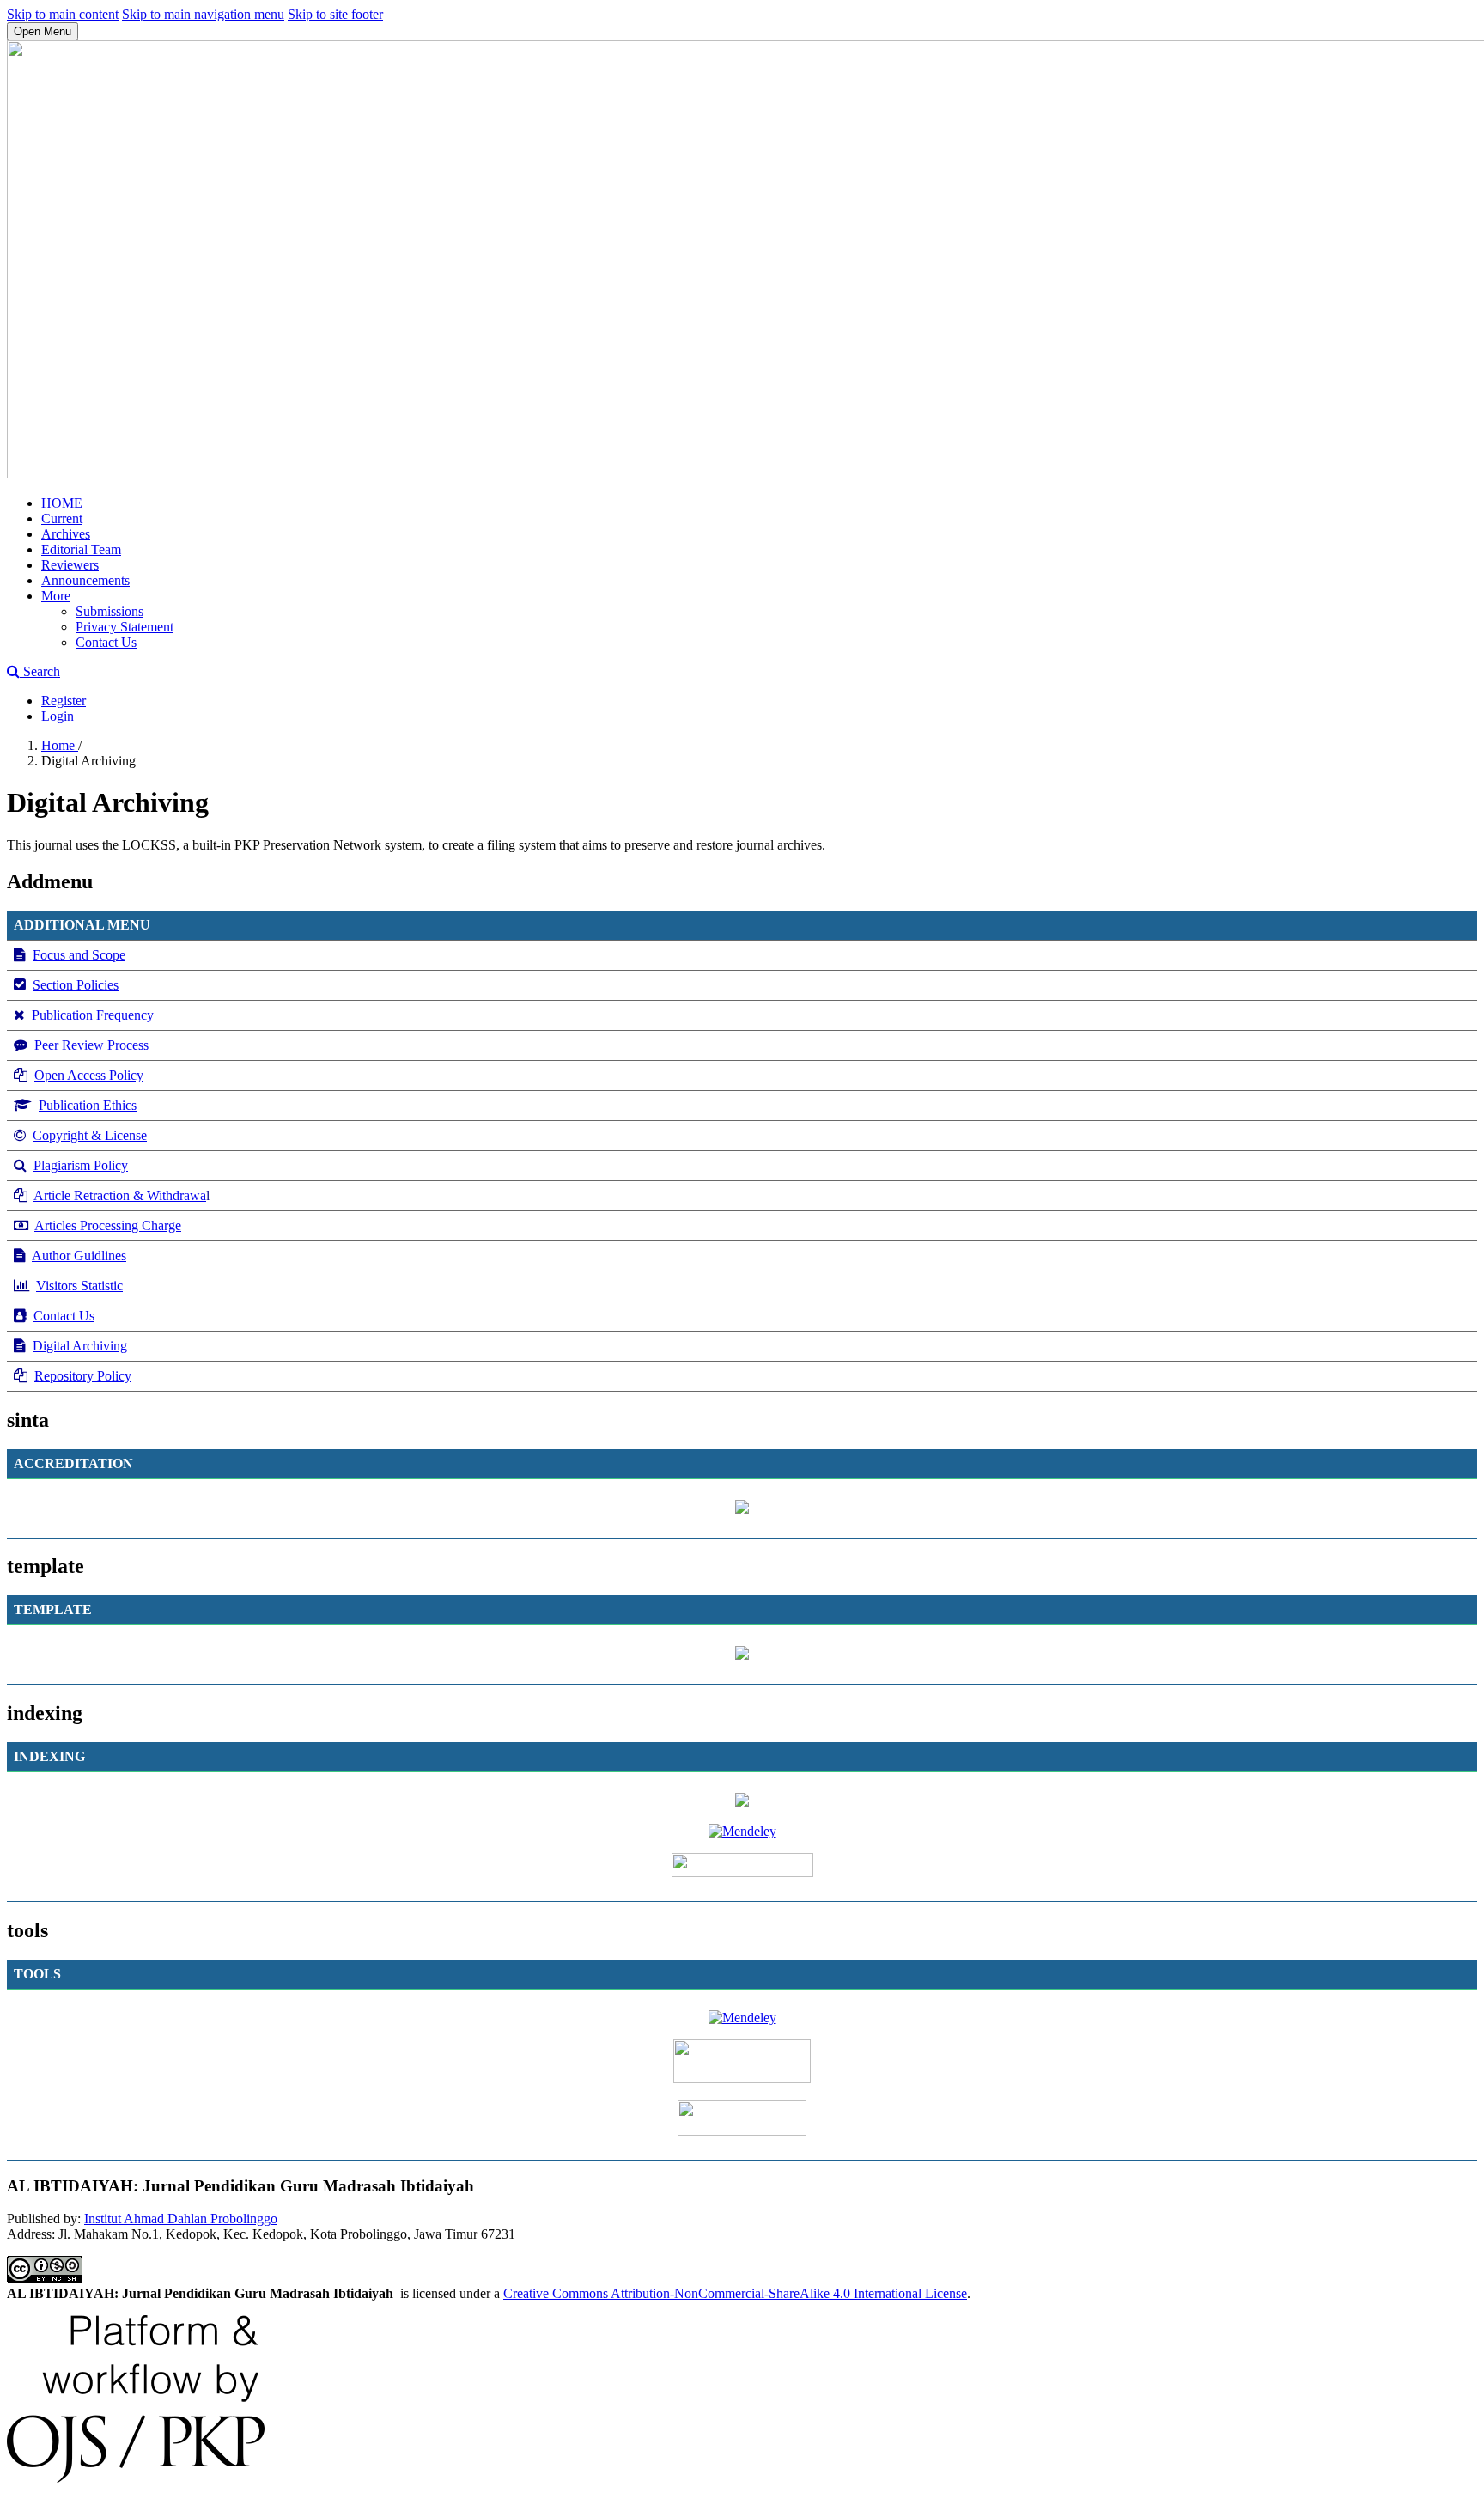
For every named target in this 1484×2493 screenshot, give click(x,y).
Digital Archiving (80, 1346)
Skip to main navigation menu (203, 14)
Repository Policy (83, 1376)
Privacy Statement (125, 627)
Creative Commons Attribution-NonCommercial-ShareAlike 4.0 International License (735, 2293)
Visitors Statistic (79, 1286)
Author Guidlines (79, 1256)
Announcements (85, 580)
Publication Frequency (93, 1015)
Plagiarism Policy (81, 1165)
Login (58, 716)
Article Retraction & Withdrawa (120, 1195)
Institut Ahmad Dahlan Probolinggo (181, 2219)
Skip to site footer (335, 14)
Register (64, 701)
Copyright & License (90, 1135)
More (56, 596)
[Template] (742, 1655)
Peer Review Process (91, 1045)
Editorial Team (81, 549)
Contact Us (106, 642)
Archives (66, 534)
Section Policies (76, 985)
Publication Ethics (88, 1105)
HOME (62, 503)
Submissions (109, 611)
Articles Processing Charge (108, 1225)
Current (62, 518)
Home (60, 745)
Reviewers (70, 565)
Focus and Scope (79, 955)
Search (40, 671)
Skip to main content (63, 14)
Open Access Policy (89, 1075)
